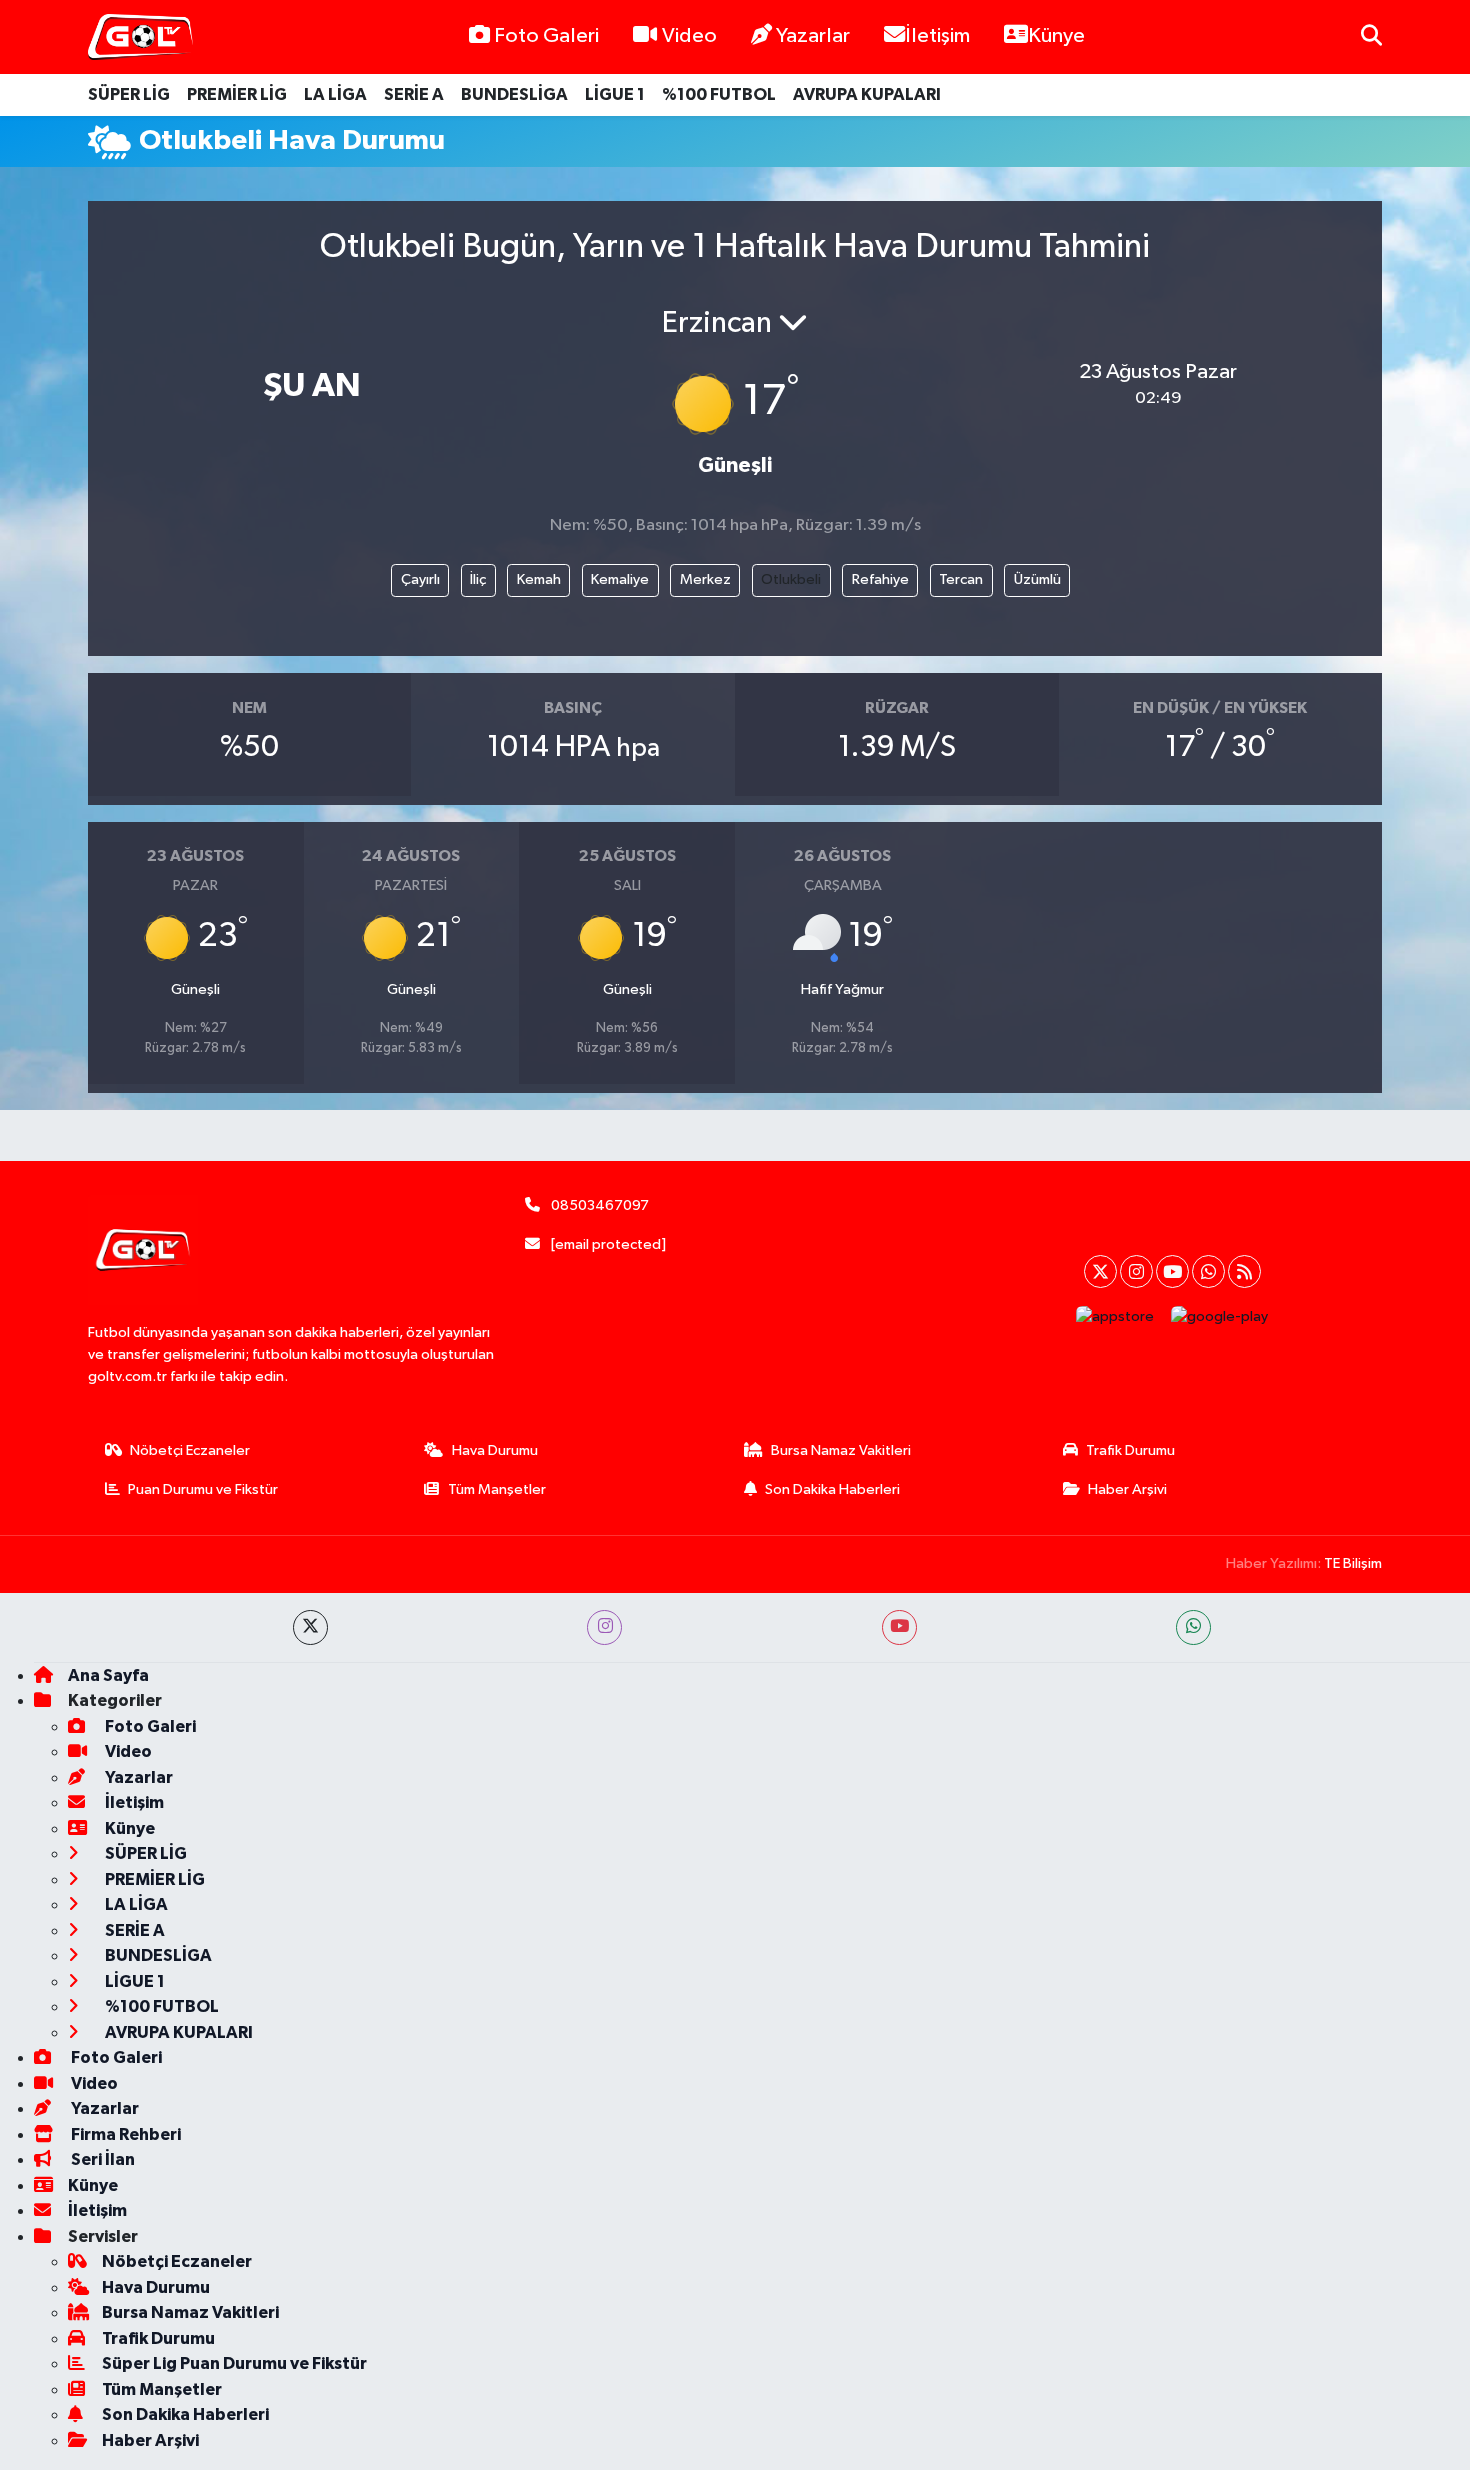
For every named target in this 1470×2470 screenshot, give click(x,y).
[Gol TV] (140, 37)
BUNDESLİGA (514, 94)
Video (689, 36)
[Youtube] (1172, 1271)
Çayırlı (420, 579)
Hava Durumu (495, 1450)
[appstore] (1115, 1316)
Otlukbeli (791, 579)
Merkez (705, 579)
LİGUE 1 (615, 94)
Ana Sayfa (108, 1675)
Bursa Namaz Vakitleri (841, 1450)
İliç (478, 579)
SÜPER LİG (129, 94)
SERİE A (414, 94)
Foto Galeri (546, 36)
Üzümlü (1037, 579)
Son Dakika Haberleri (832, 1489)
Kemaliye (620, 579)
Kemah (539, 579)
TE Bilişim (1353, 1563)
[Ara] (1371, 36)
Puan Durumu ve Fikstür (203, 1489)
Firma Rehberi (124, 2134)
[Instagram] (1136, 1271)
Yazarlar (813, 36)
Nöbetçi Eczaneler (190, 1450)
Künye (1056, 36)
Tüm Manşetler (497, 1489)
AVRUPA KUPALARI (867, 94)
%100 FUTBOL (719, 94)
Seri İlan (101, 2159)
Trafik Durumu (1130, 1450)
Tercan (961, 579)
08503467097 (600, 1205)
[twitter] (310, 1627)
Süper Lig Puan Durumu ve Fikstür (234, 2363)
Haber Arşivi (1127, 1489)
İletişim (937, 36)
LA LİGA (335, 94)
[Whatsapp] (1208, 1271)
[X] (1100, 1271)
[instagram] (604, 1627)
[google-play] (1220, 1316)
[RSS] (1244, 1271)
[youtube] (899, 1627)
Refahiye (880, 579)
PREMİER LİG (237, 94)
